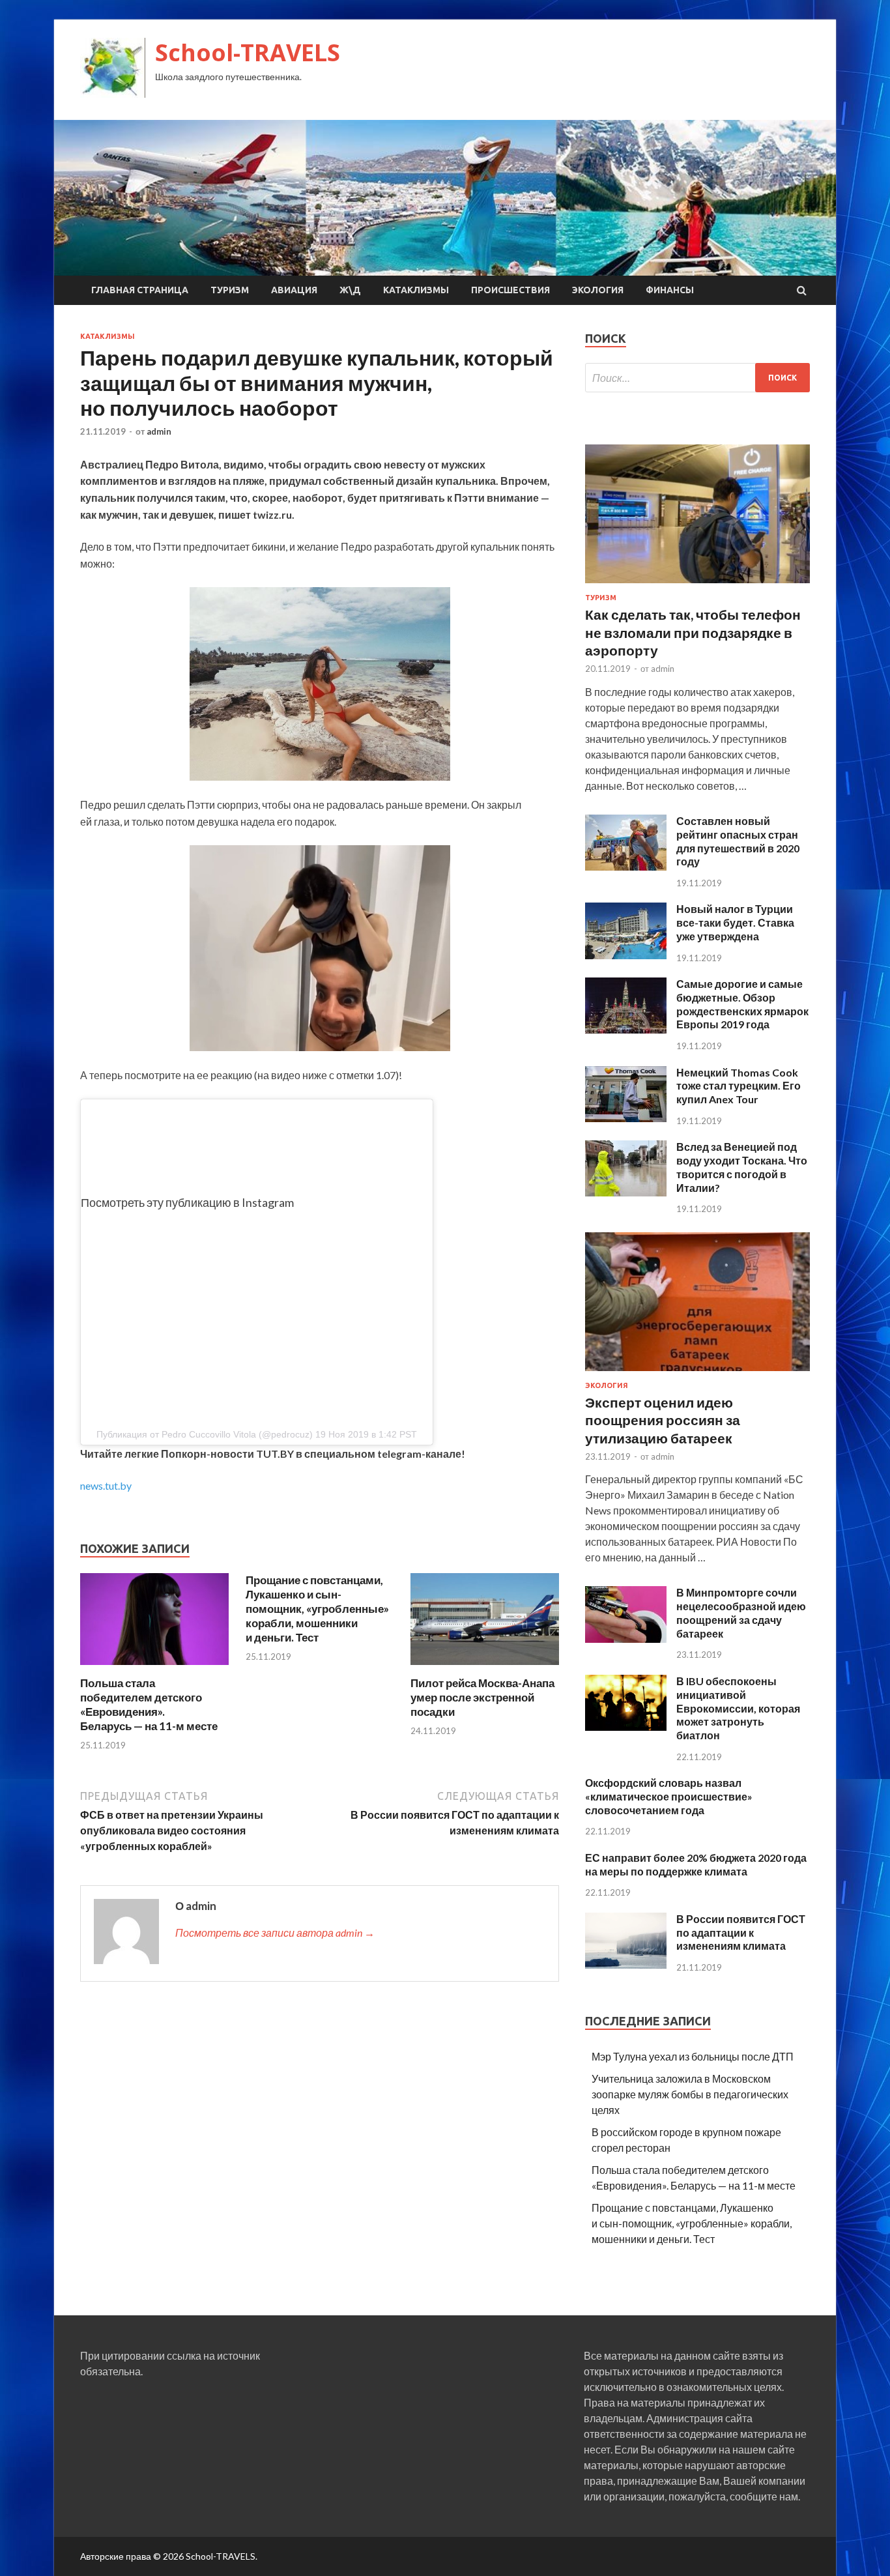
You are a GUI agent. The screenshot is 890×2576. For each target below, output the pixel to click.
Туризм (230, 290)
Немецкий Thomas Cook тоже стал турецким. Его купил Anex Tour (739, 1086)
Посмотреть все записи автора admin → (275, 1932)
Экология (598, 290)
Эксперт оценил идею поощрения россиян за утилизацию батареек (663, 1420)
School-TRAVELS (248, 52)
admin (159, 431)
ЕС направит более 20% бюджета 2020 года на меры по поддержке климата (696, 1864)
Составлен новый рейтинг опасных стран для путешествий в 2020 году (738, 841)
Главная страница (140, 290)
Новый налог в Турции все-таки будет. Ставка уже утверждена (735, 922)
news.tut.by (106, 1485)
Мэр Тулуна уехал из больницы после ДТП (693, 2056)
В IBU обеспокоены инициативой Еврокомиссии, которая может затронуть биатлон (738, 1708)
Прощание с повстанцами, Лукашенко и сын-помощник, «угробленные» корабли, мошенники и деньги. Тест (317, 1609)
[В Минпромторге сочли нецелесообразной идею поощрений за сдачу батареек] (626, 1639)
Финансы (670, 290)
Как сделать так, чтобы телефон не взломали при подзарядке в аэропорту (693, 632)
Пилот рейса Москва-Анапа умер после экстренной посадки (482, 1697)
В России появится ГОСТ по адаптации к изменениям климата (741, 1932)
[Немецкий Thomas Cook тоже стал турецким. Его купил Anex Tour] (626, 1118)
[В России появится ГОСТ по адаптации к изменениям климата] (626, 1964)
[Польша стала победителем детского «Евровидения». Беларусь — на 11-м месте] (154, 1668)
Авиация (294, 290)
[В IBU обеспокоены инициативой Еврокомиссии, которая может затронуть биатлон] (626, 1727)
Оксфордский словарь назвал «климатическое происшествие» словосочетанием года (669, 1796)
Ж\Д (350, 290)
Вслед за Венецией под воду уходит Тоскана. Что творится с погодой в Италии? (742, 1167)
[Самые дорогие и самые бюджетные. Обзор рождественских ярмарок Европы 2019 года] (626, 1029)
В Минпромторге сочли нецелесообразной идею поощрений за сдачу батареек (741, 1613)
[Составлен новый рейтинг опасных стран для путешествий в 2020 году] (626, 866)
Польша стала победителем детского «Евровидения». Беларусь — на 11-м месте (149, 1704)
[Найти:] (697, 378)
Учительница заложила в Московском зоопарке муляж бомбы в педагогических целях (690, 2094)
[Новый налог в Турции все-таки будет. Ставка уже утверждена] (626, 955)
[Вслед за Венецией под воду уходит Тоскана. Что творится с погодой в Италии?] (626, 1192)
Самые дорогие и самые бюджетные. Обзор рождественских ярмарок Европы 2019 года (742, 1004)
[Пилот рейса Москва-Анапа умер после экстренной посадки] (485, 1668)
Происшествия (510, 290)
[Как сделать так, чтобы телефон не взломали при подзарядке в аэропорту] (697, 586)
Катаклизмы (416, 290)
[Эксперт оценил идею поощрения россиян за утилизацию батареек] (697, 1373)
